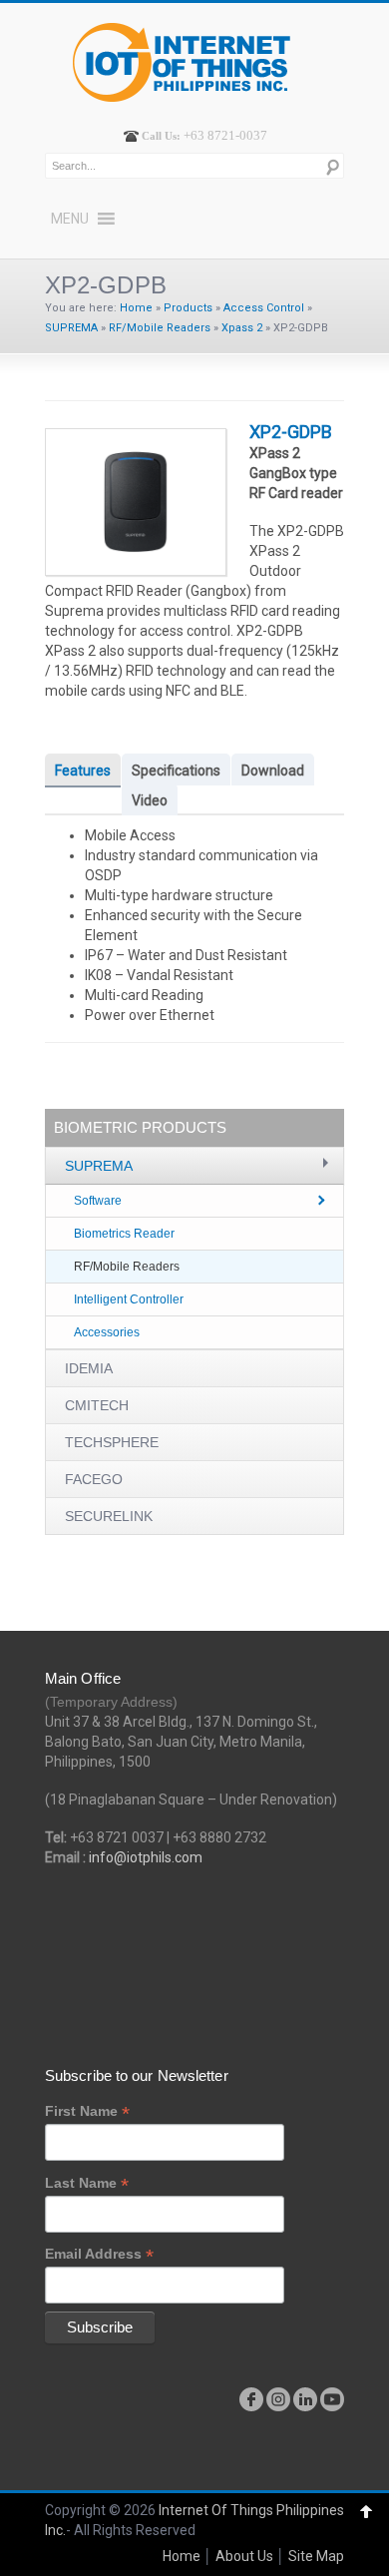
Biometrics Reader (124, 1234)
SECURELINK (109, 1516)
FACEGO (94, 1479)
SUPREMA (71, 328)
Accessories (107, 1332)
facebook (251, 2399)
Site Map (316, 2556)
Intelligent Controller (129, 1299)
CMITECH (97, 1405)
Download (273, 771)
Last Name (87, 2183)
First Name (87, 2111)
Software (98, 1201)
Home (136, 308)
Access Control (264, 308)
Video (150, 800)
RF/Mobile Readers (160, 328)
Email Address (99, 2254)
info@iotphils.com (146, 1857)
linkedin (305, 2399)
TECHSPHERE (112, 1442)
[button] (70, 219)
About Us (244, 2556)
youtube (332, 2399)
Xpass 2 (242, 328)
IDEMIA (89, 1368)
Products (188, 308)
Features (83, 771)
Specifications (176, 771)
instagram (278, 2399)
